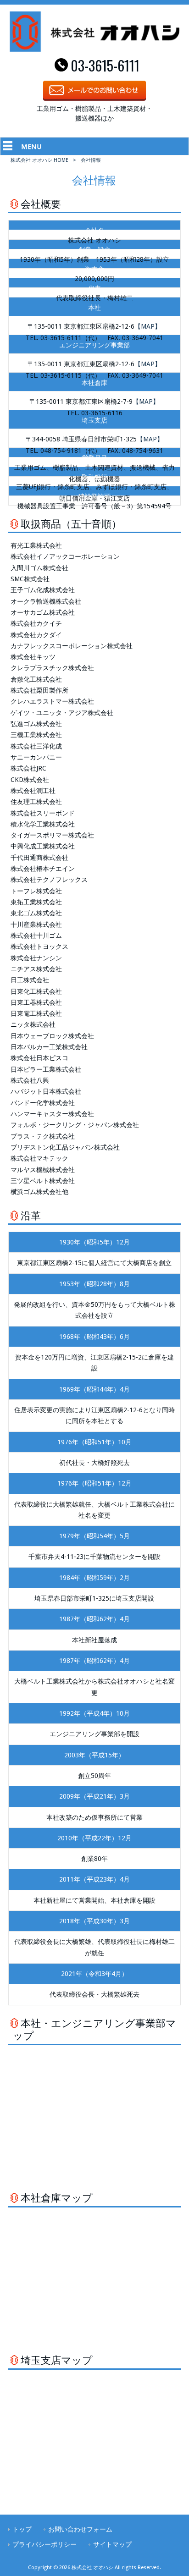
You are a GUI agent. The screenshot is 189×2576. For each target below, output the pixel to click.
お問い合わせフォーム (80, 2529)
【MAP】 (148, 326)
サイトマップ (112, 2544)
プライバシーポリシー (44, 2544)
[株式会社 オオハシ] (95, 50)
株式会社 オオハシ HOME (39, 160)
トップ (22, 2529)
